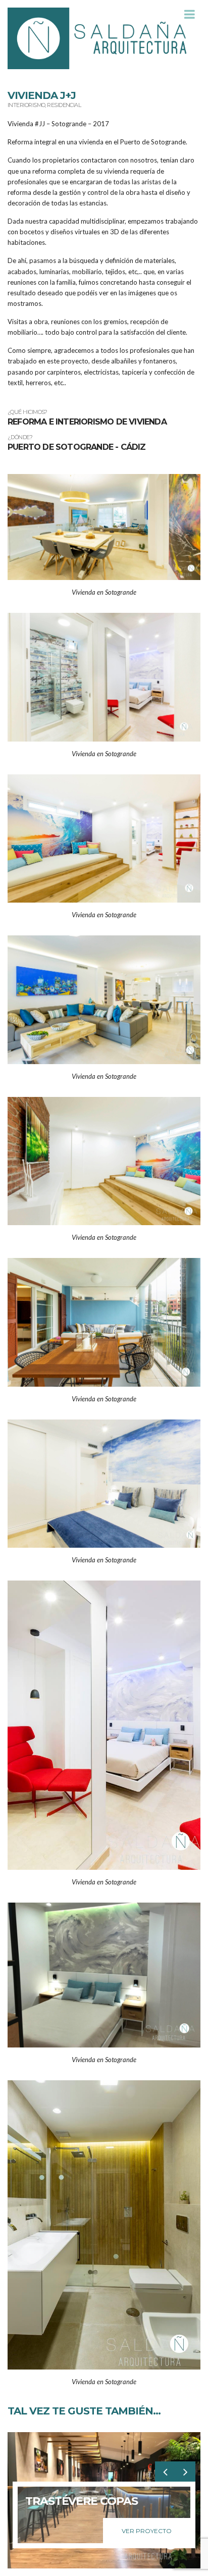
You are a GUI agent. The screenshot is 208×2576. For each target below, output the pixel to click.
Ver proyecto (147, 2531)
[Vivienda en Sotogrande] (104, 526)
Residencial (64, 105)
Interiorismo (26, 105)
